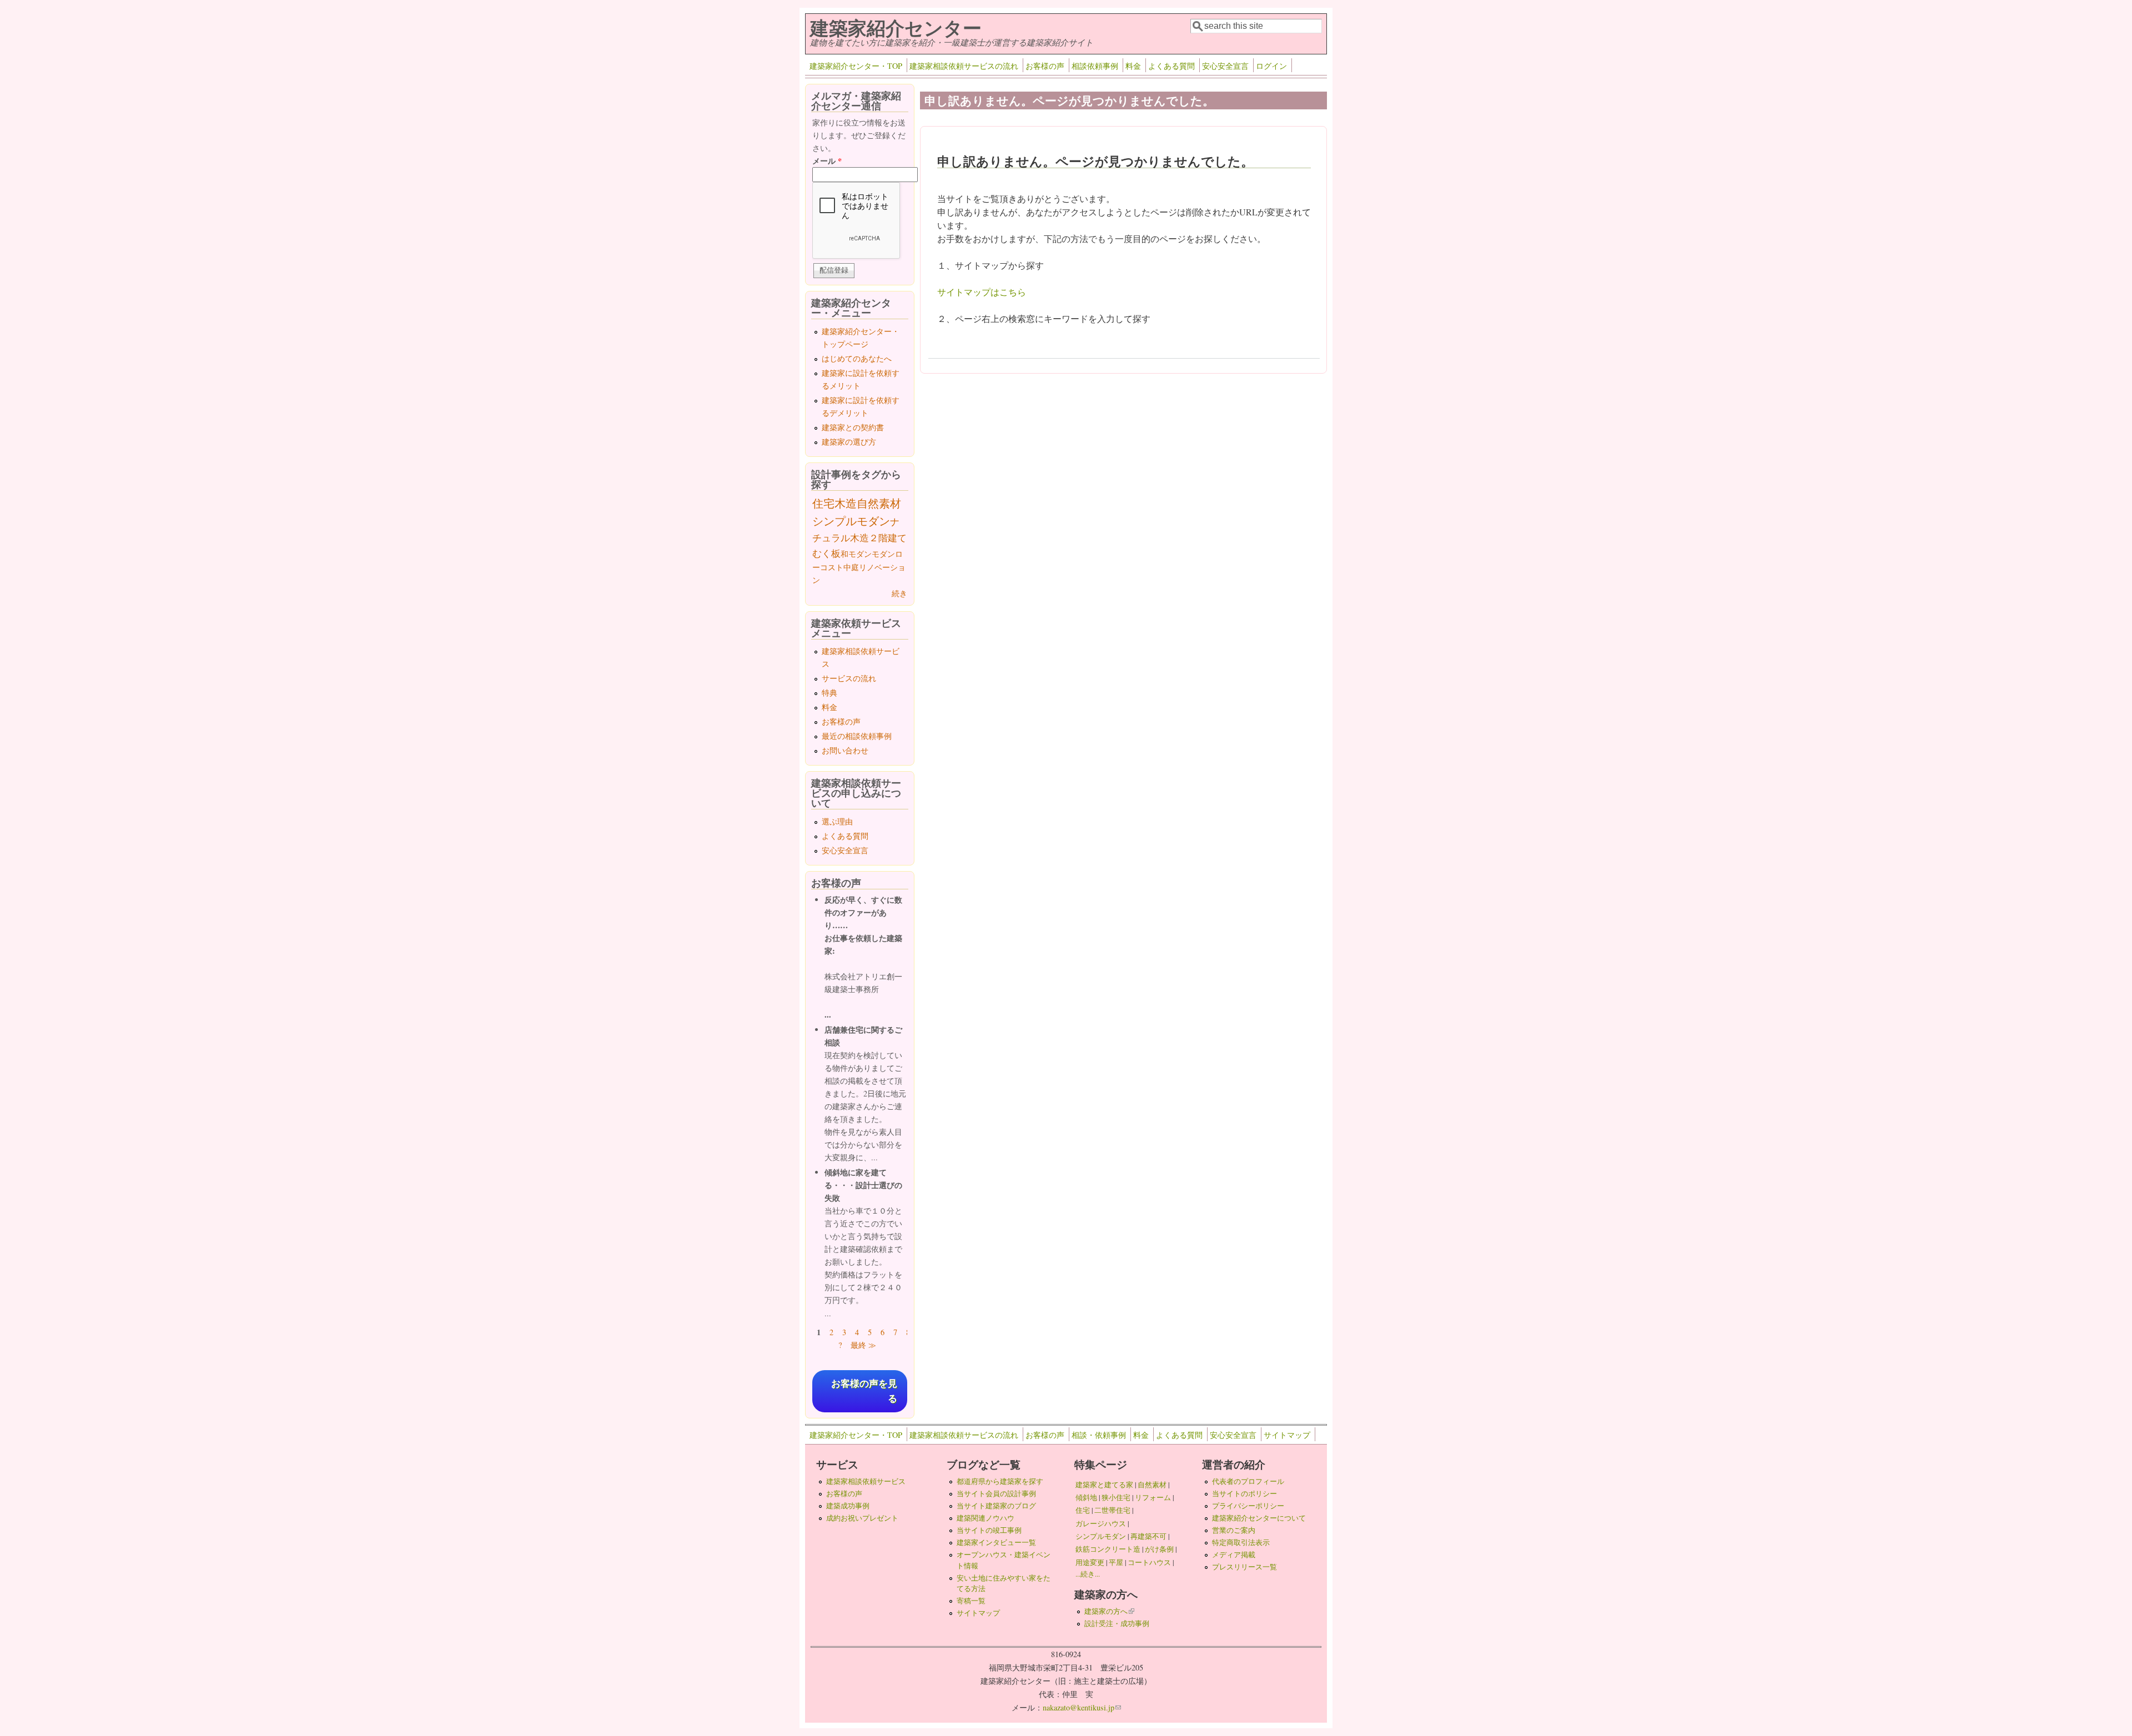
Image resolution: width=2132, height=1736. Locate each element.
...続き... (1088, 1574)
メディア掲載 (1234, 1554)
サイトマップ (1287, 1435)
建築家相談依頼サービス (866, 1481)
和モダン (856, 554)
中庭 (851, 567)
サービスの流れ (849, 678)
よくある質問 (1171, 66)
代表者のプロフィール (1248, 1481)
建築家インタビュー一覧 (996, 1542)
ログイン (1271, 66)
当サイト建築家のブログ (996, 1506)
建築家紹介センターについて (1259, 1518)
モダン (883, 554)
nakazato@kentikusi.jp (1082, 1707)
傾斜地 (1086, 1497)
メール (827, 161)
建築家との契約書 (853, 427)
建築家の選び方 (849, 442)
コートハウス (1149, 1562)
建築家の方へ (1109, 1611)
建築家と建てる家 (1104, 1485)
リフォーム (1153, 1497)
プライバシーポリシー (1248, 1506)
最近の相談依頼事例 (857, 736)
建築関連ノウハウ (985, 1518)
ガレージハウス (1101, 1523)
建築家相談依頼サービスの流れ (964, 66)
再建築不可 (1148, 1536)
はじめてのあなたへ (857, 358)
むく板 (826, 553)
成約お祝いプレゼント (862, 1518)
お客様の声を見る (864, 1391)
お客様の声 (1045, 66)
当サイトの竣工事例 (989, 1530)
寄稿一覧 (971, 1601)
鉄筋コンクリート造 (1108, 1549)
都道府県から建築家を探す (1000, 1481)
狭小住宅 (1116, 1497)
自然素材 (879, 503)
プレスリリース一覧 (1244, 1567)
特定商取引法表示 (1241, 1542)
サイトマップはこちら (982, 292)
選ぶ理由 (837, 821)
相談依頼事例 (1095, 66)
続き (899, 593)
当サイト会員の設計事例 (996, 1493)
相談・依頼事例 (1099, 1435)
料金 (1133, 66)
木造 (846, 503)
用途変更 (1090, 1562)
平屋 (1116, 1562)
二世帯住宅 (1112, 1510)
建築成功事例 (848, 1506)
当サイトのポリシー (1244, 1493)
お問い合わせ (845, 750)
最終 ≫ (863, 1345)
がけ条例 (1159, 1549)
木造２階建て (878, 538)
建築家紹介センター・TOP (856, 66)
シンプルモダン (851, 521)
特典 (829, 693)
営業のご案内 (1234, 1530)
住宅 (823, 503)
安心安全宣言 (1225, 66)
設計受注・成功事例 (1117, 1623)
